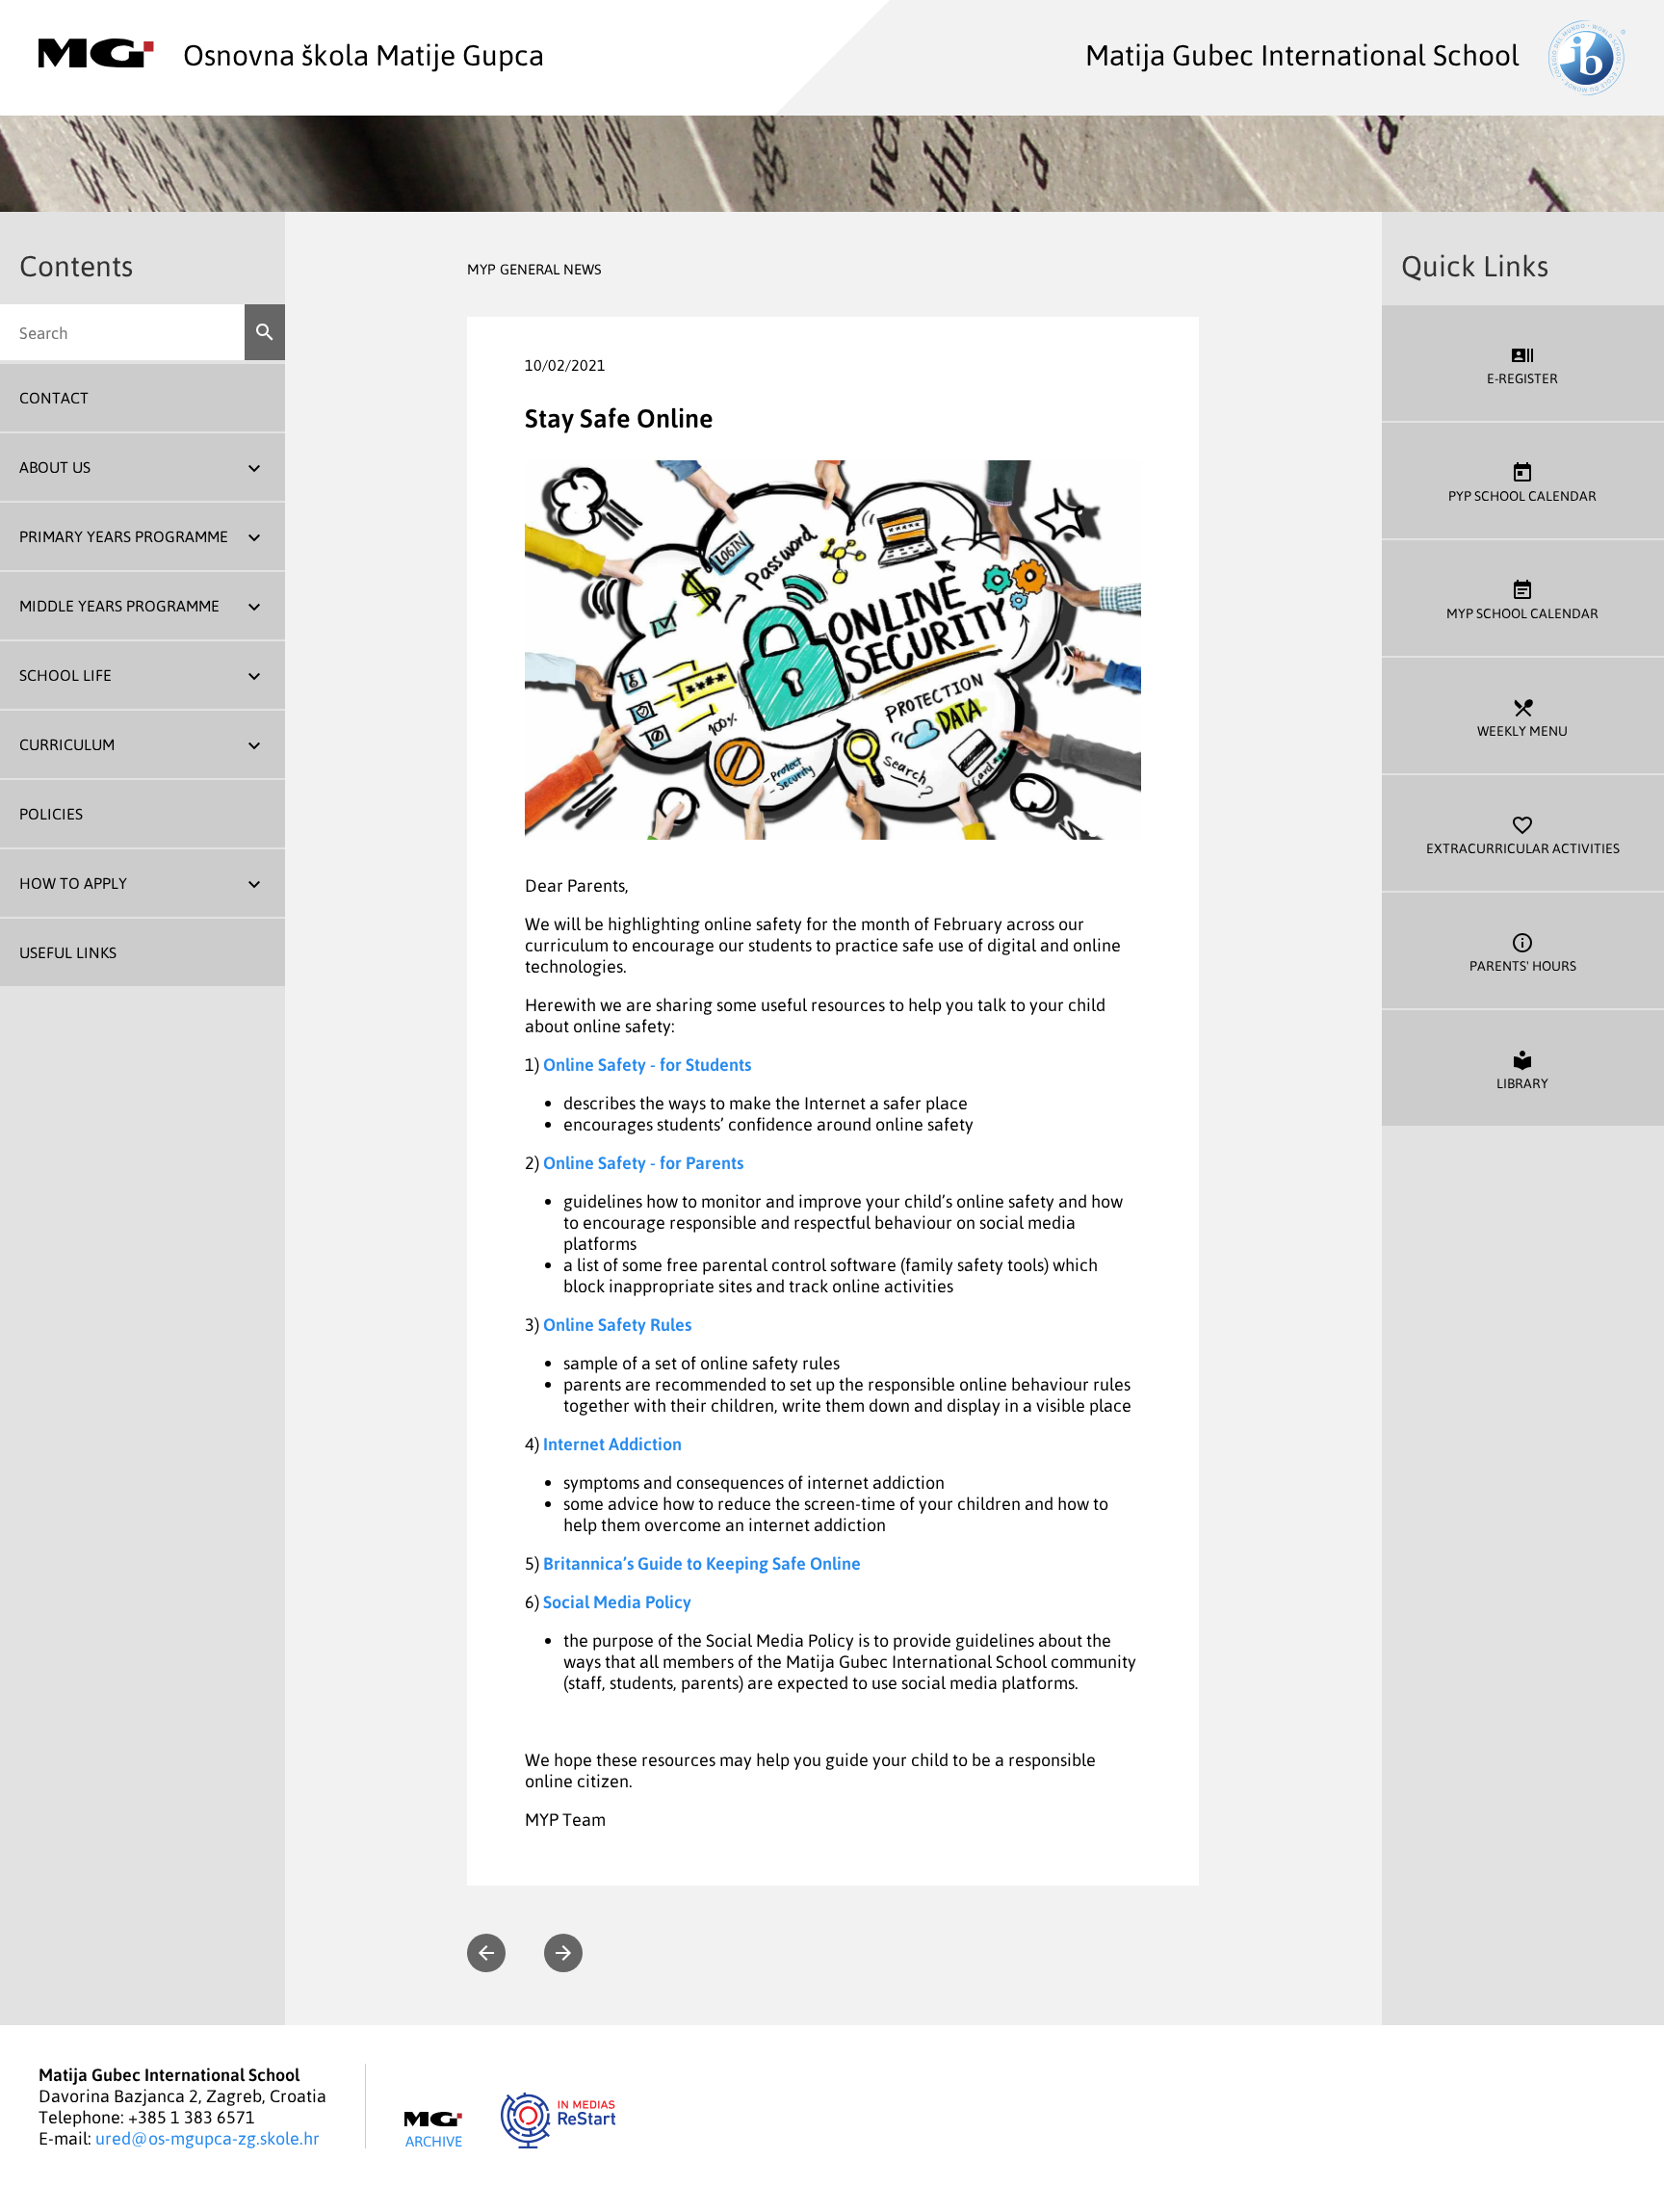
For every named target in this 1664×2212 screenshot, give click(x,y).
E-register (1522, 365)
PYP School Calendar (1522, 482)
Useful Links (68, 952)
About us (55, 467)
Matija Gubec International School (1302, 54)
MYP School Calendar (1522, 600)
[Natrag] (486, 1953)
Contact (54, 398)
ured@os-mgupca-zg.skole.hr (208, 2138)
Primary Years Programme (124, 536)
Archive (434, 2140)
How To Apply (73, 883)
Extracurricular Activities (1523, 835)
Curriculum (67, 744)
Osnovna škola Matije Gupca (364, 54)
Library (1522, 1070)
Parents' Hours (1523, 952)
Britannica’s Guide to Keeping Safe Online (702, 1563)
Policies (51, 814)
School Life (65, 675)
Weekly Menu (1522, 717)
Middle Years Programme (119, 606)
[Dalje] (563, 1953)
